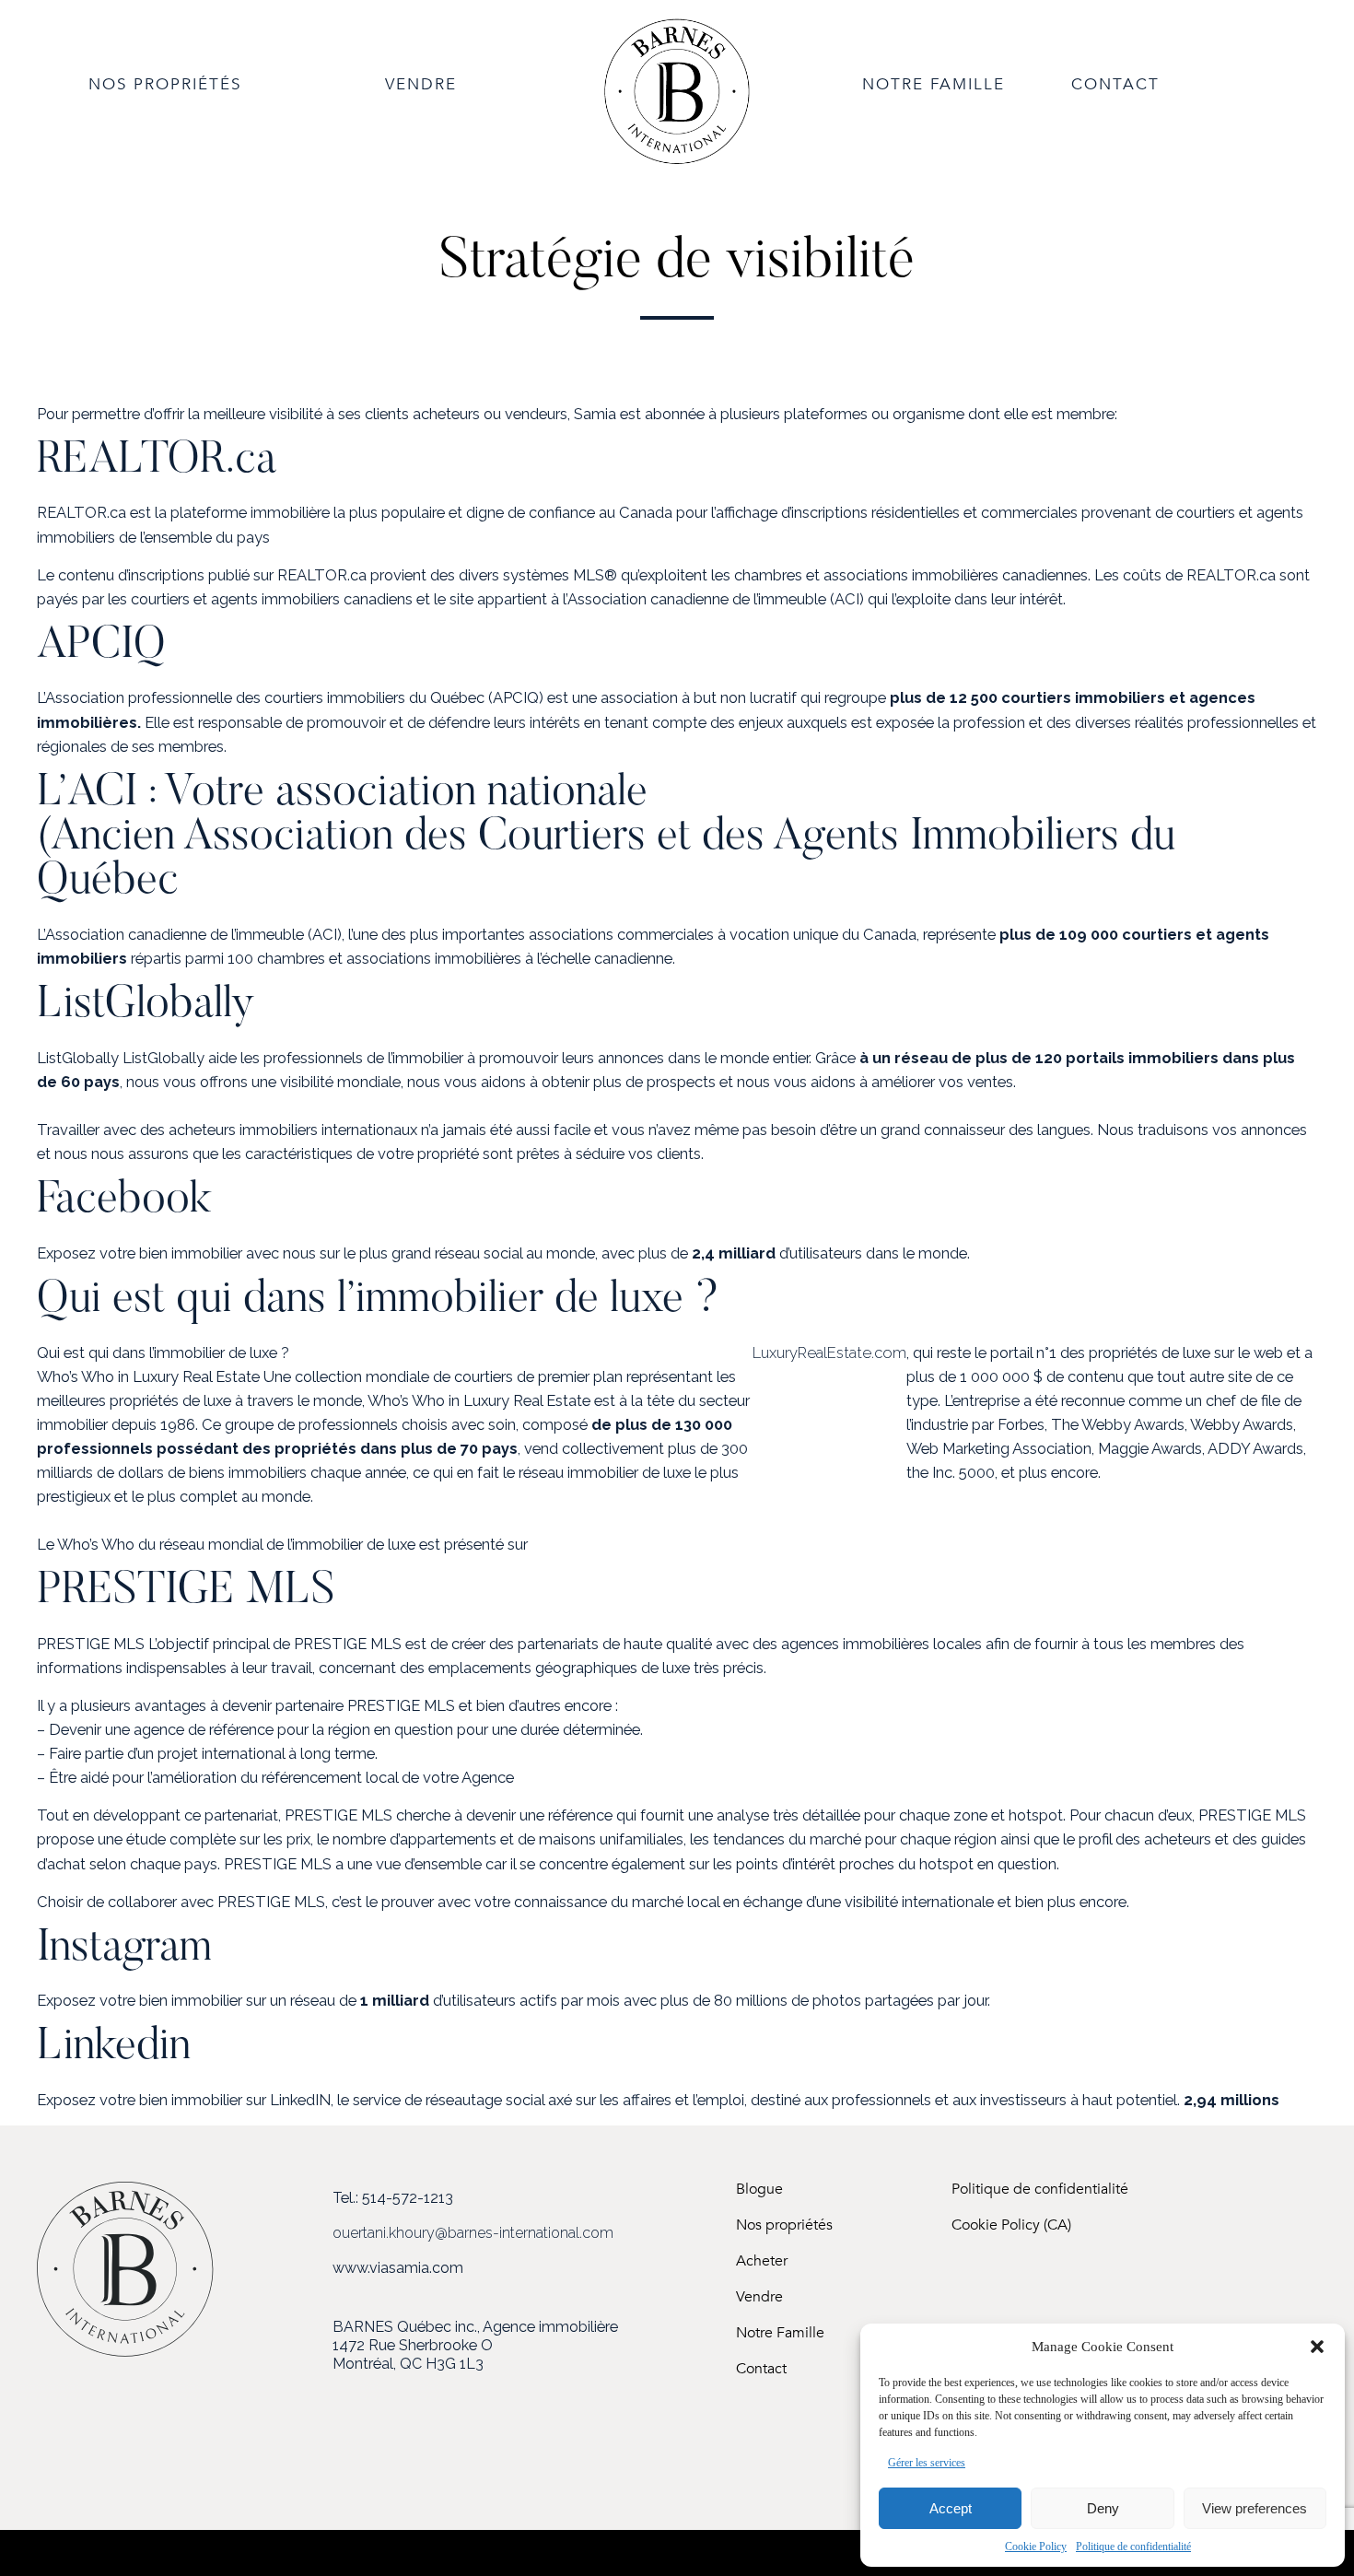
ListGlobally (146, 1006)
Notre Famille (780, 2333)
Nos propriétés (784, 2225)
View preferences (1255, 2508)
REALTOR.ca (157, 462)
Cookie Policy (1036, 2547)
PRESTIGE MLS (186, 1592)
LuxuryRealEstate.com (829, 1352)
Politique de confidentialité (1133, 2547)
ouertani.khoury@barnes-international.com (473, 2233)
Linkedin (114, 2048)
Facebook (124, 1201)
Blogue (759, 2190)
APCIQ (101, 647)
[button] (1317, 2347)
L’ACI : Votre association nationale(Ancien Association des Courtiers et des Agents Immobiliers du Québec (606, 838)
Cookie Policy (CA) (1011, 2225)
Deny (1103, 2508)
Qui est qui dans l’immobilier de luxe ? (378, 1301)
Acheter (762, 2261)
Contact (761, 2369)
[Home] (677, 161)
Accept (951, 2508)
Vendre (759, 2297)
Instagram (124, 1950)
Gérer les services (927, 2463)
